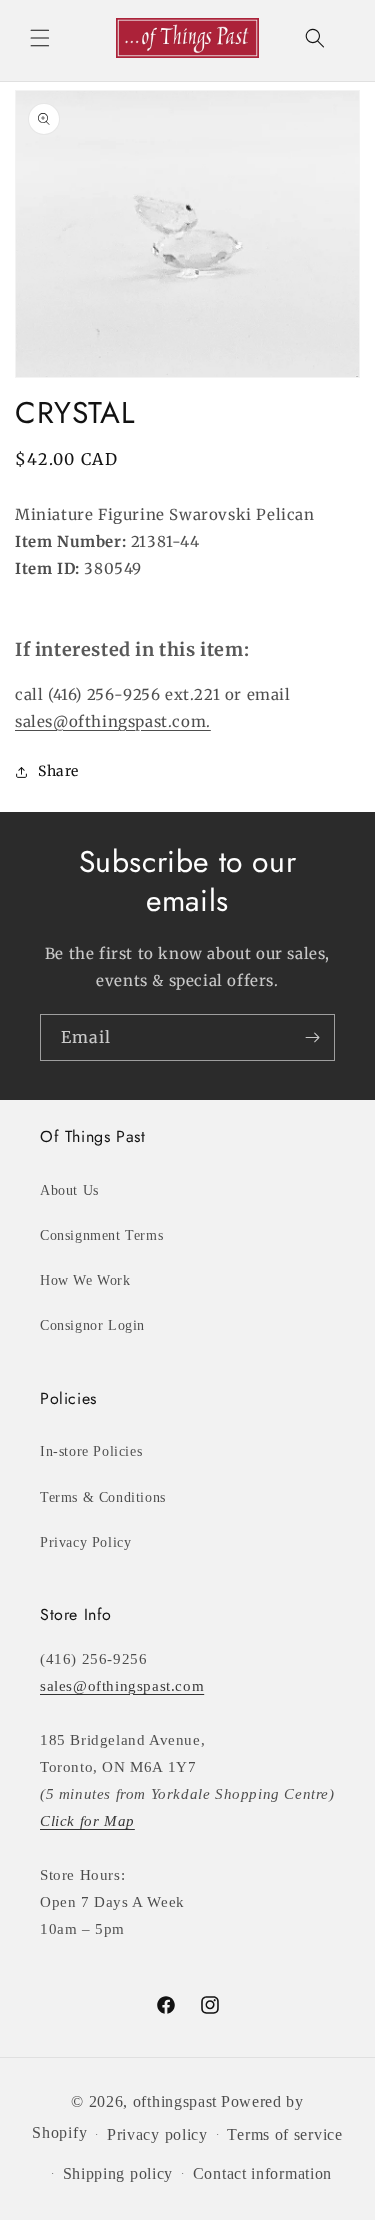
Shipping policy (118, 2173)
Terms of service (284, 2134)
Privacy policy (157, 2134)
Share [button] (58, 771)
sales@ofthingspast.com (122, 1686)
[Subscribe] (312, 1037)
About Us (69, 1190)
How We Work (85, 1280)
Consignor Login (92, 1325)
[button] (40, 38)
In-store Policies (91, 1451)
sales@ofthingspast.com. (113, 721)
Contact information (262, 2173)
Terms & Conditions (103, 1497)
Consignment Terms (101, 1235)
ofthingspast (175, 2101)
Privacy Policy (85, 1542)
